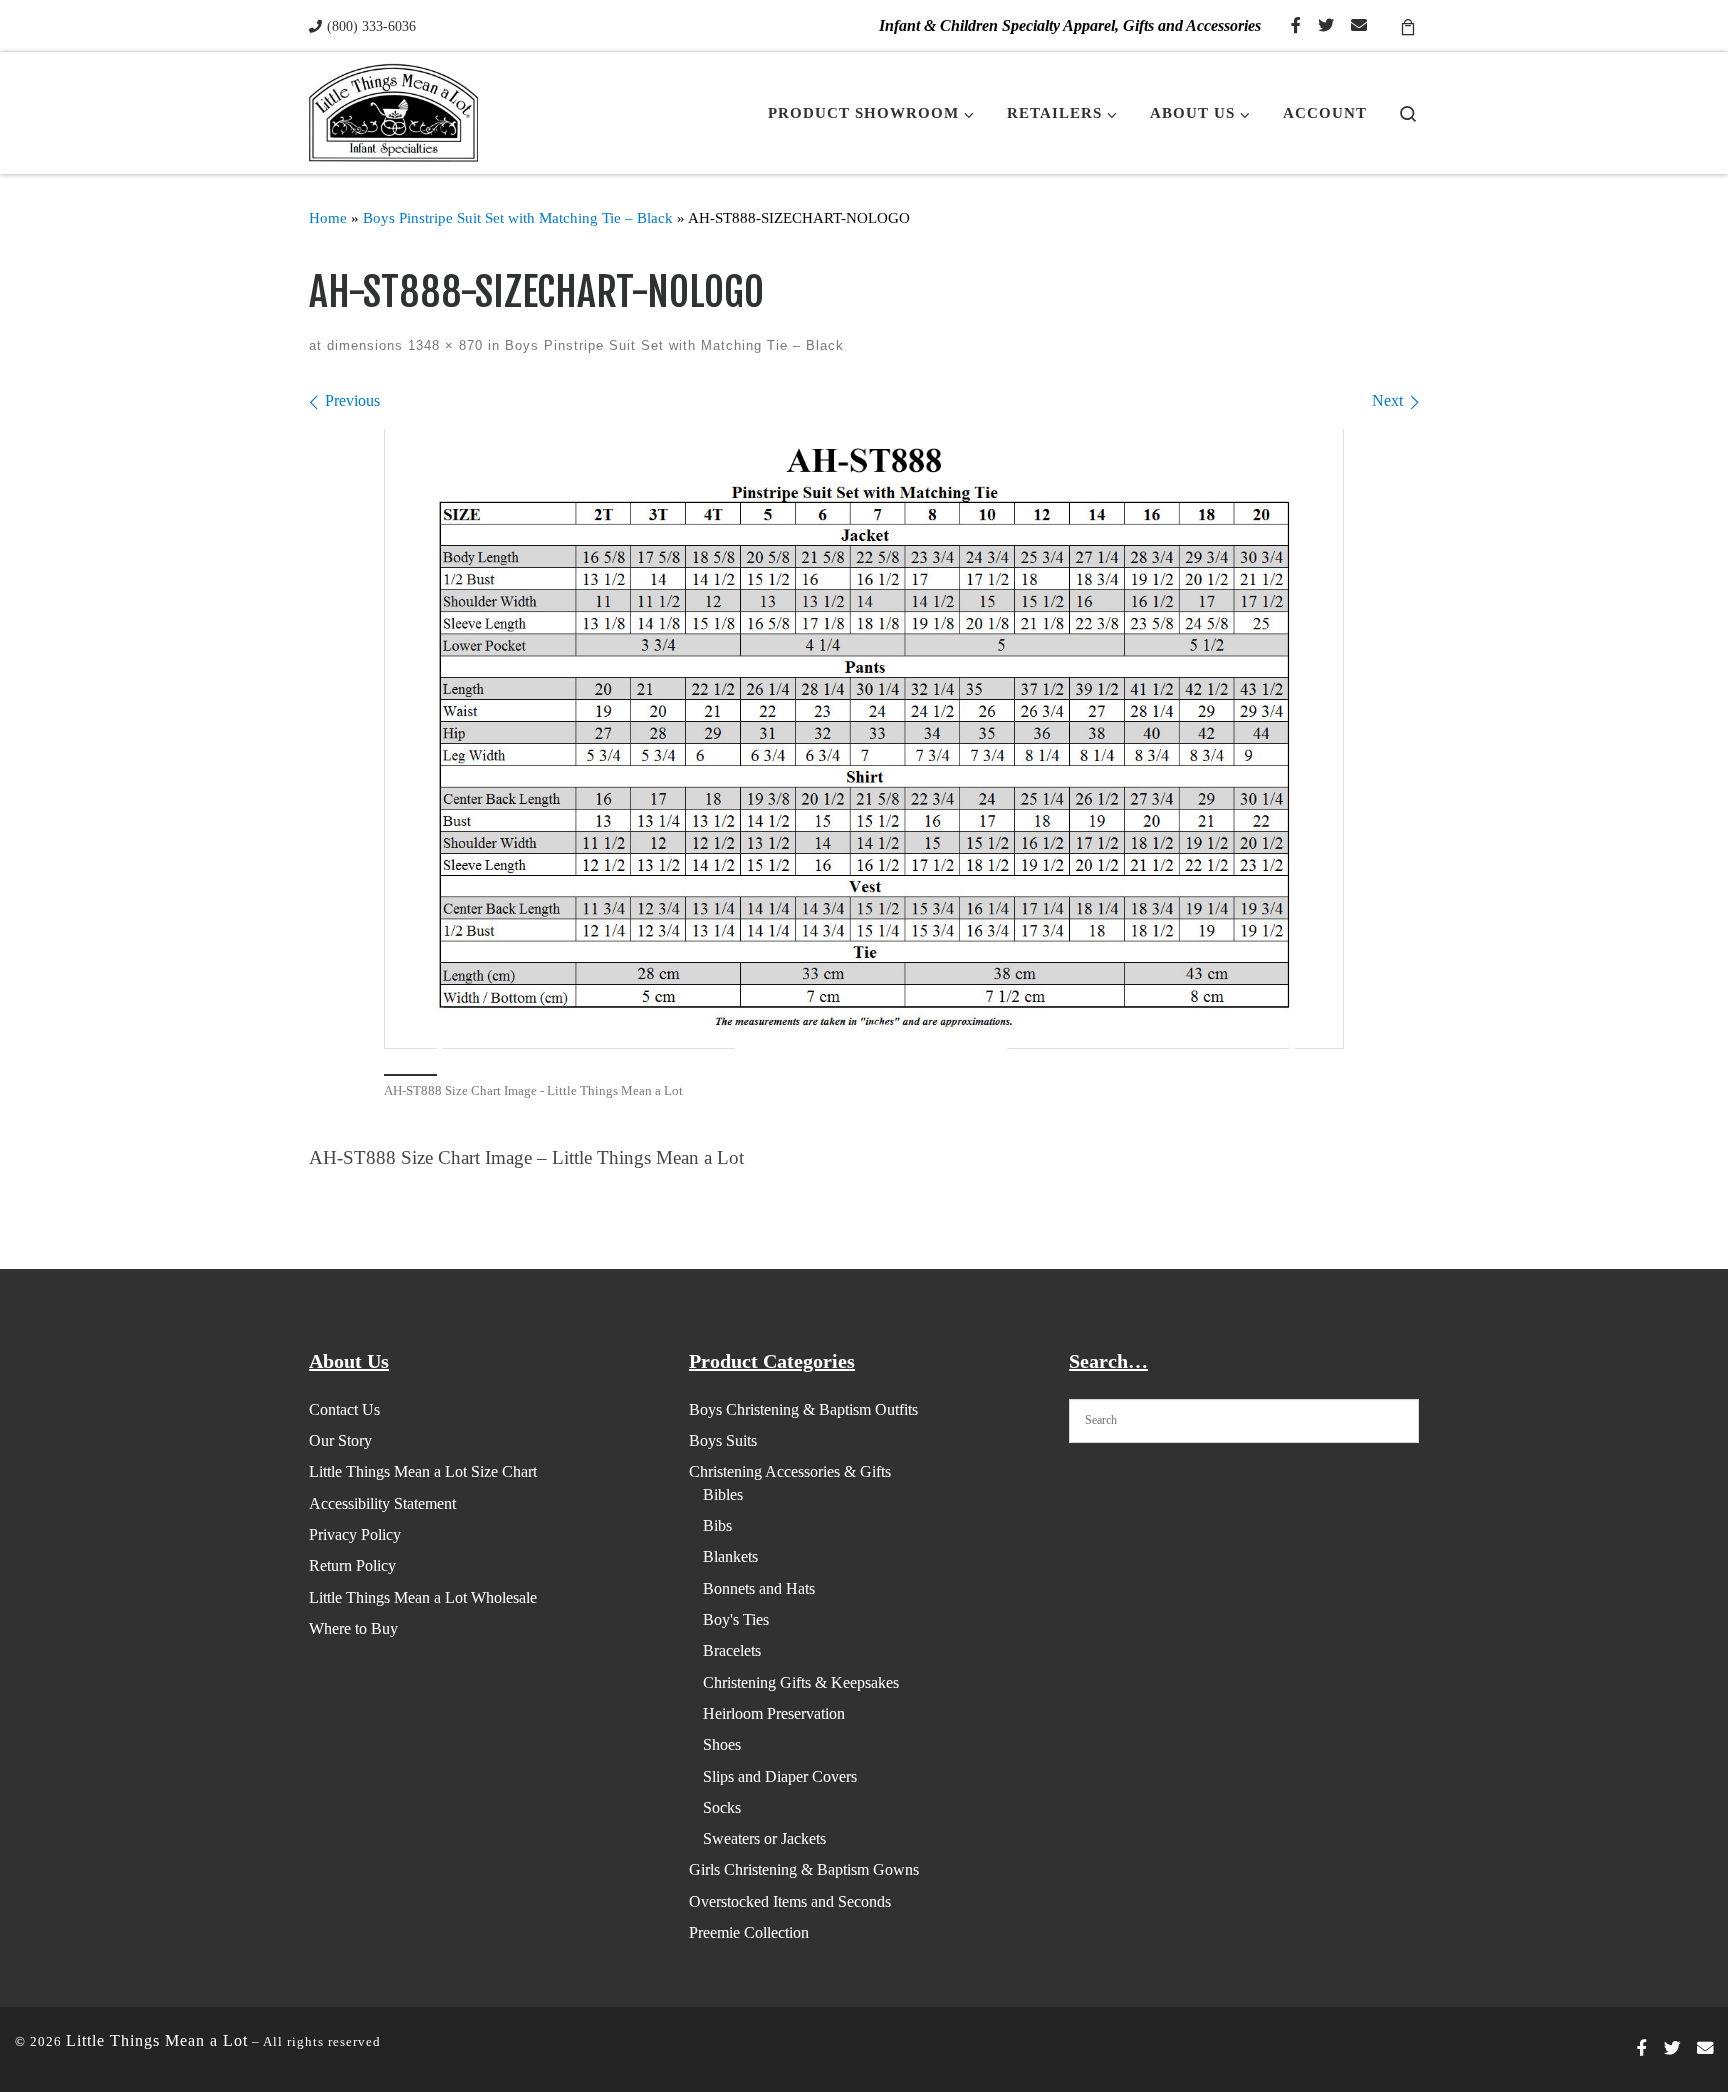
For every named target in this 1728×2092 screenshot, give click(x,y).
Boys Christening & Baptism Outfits (803, 1409)
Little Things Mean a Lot (157, 2040)
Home (328, 217)
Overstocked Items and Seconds (790, 1901)
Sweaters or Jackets (764, 1838)
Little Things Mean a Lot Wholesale (423, 1597)
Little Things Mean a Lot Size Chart (423, 1471)
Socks (722, 1807)
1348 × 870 (443, 345)
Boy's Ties (736, 1619)
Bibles (723, 1494)
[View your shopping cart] (1408, 25)
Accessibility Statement (382, 1503)
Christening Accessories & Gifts (790, 1471)
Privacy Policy (355, 1534)
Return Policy (352, 1565)
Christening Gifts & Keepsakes (801, 1682)
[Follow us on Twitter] (1326, 26)
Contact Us (344, 1409)
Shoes (722, 1744)
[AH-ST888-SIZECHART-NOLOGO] (864, 739)
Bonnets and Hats (759, 1588)
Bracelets (732, 1650)
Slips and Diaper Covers (780, 1776)
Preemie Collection (749, 1932)
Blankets (730, 1556)
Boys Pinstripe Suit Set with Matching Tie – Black (518, 217)
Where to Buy (353, 1628)
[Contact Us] (1359, 26)
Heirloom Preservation (774, 1713)
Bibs (717, 1525)
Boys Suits (723, 1440)
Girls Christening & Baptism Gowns (804, 1869)
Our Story (340, 1440)
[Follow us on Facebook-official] (1296, 26)
